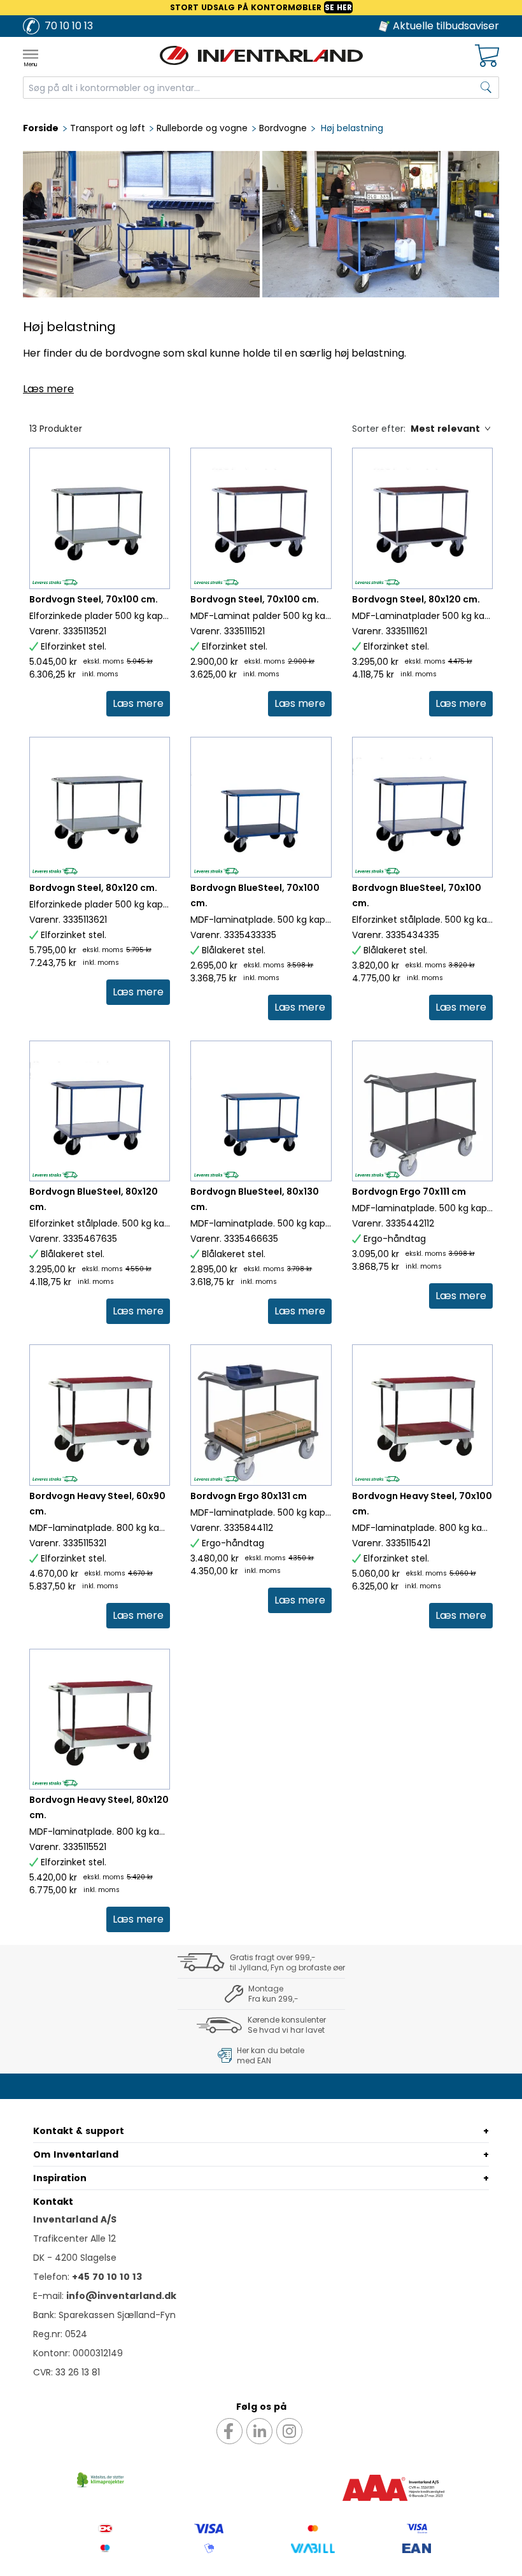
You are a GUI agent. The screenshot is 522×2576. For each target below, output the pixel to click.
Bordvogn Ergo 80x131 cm (249, 1496)
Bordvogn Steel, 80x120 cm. (416, 599)
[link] (138, 704)
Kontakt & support (79, 2131)
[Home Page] (261, 55)
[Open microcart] (487, 56)
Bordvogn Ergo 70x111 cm (409, 1192)
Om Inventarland (76, 2154)
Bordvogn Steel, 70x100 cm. (94, 599)
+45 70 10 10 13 (107, 2277)
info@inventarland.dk (121, 2296)
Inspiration (60, 2178)
